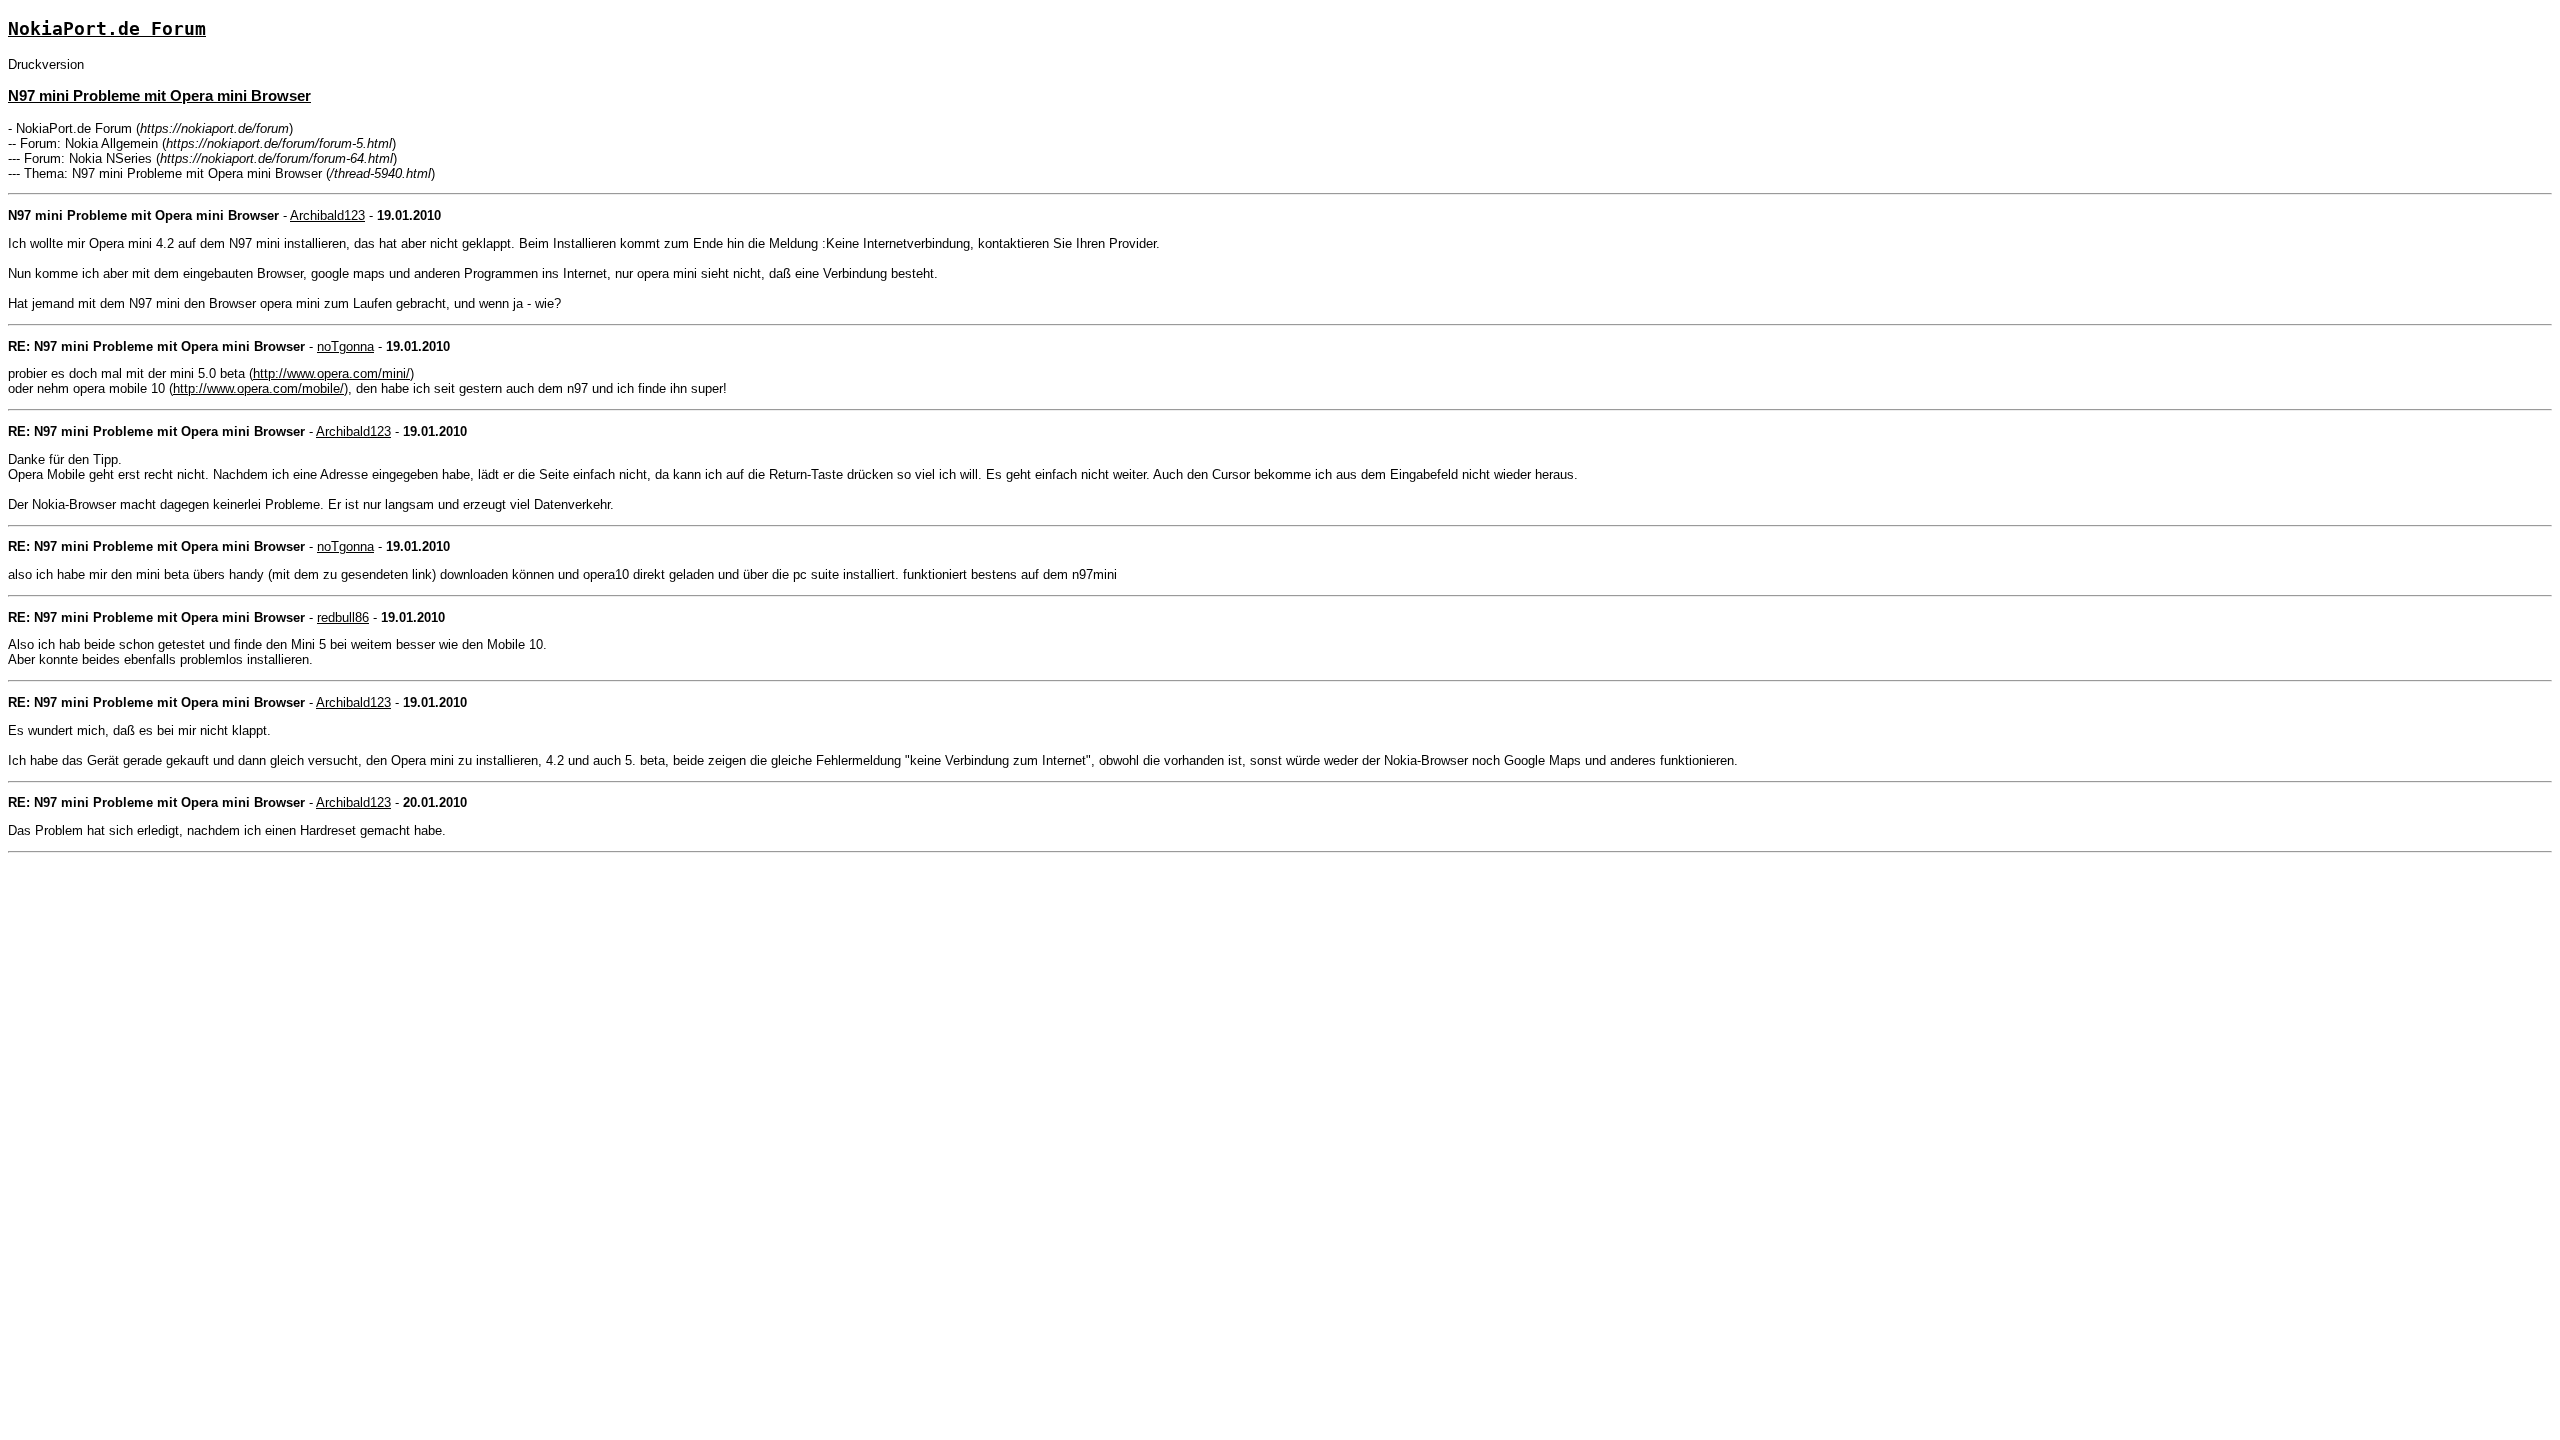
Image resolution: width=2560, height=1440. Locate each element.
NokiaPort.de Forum (107, 28)
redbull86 (343, 617)
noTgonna (345, 346)
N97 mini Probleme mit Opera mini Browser (159, 95)
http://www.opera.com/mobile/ (258, 388)
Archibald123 (327, 215)
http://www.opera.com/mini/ (331, 373)
